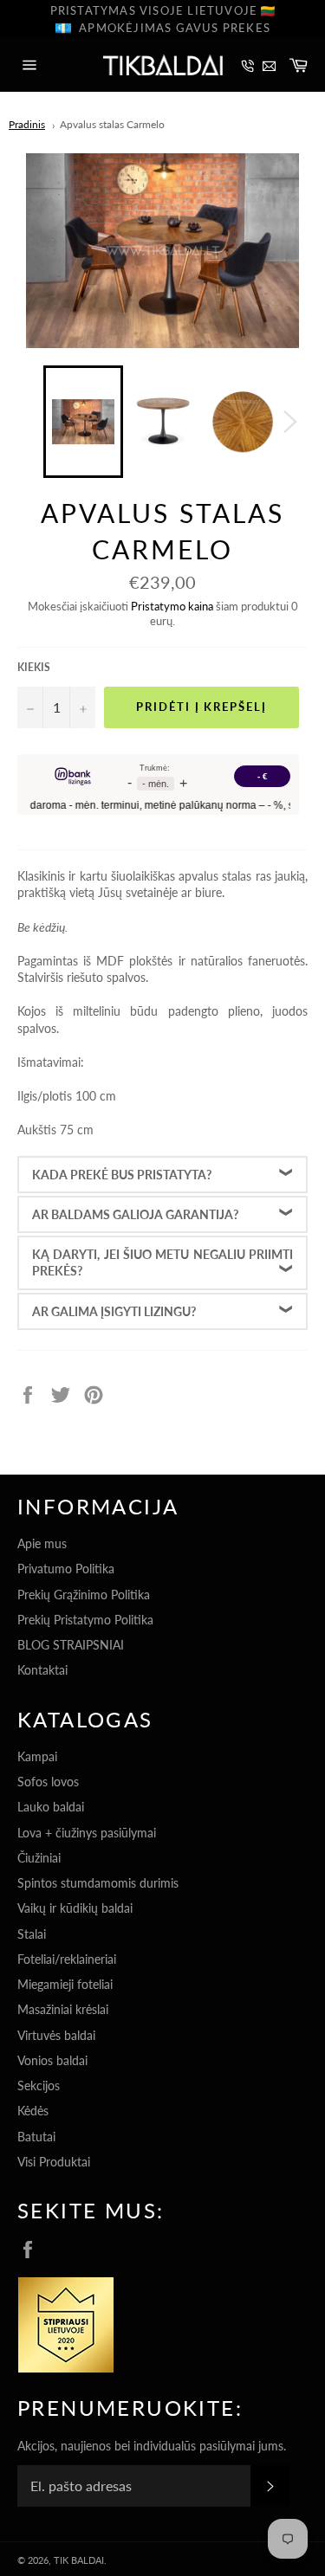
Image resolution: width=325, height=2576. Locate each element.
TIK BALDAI (79, 2560)
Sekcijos (39, 2085)
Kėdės (33, 2111)
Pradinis (27, 124)
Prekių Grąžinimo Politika (84, 1595)
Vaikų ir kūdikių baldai (75, 1908)
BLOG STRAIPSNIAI (71, 1645)
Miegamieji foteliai (65, 1984)
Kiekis (34, 667)
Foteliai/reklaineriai (67, 1959)
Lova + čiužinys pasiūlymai (87, 1833)
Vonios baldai (52, 2060)
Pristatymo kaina (172, 606)
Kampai (37, 1756)
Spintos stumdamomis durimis (98, 1883)
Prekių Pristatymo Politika (85, 1620)
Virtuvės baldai (56, 2035)
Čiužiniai (39, 1858)
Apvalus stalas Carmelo (112, 124)
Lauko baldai (51, 1807)
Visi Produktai (54, 2162)
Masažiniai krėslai (63, 2009)
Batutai (36, 2137)
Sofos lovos (48, 1782)
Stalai (32, 1934)
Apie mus (42, 1543)
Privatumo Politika (66, 1569)
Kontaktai (42, 1670)
